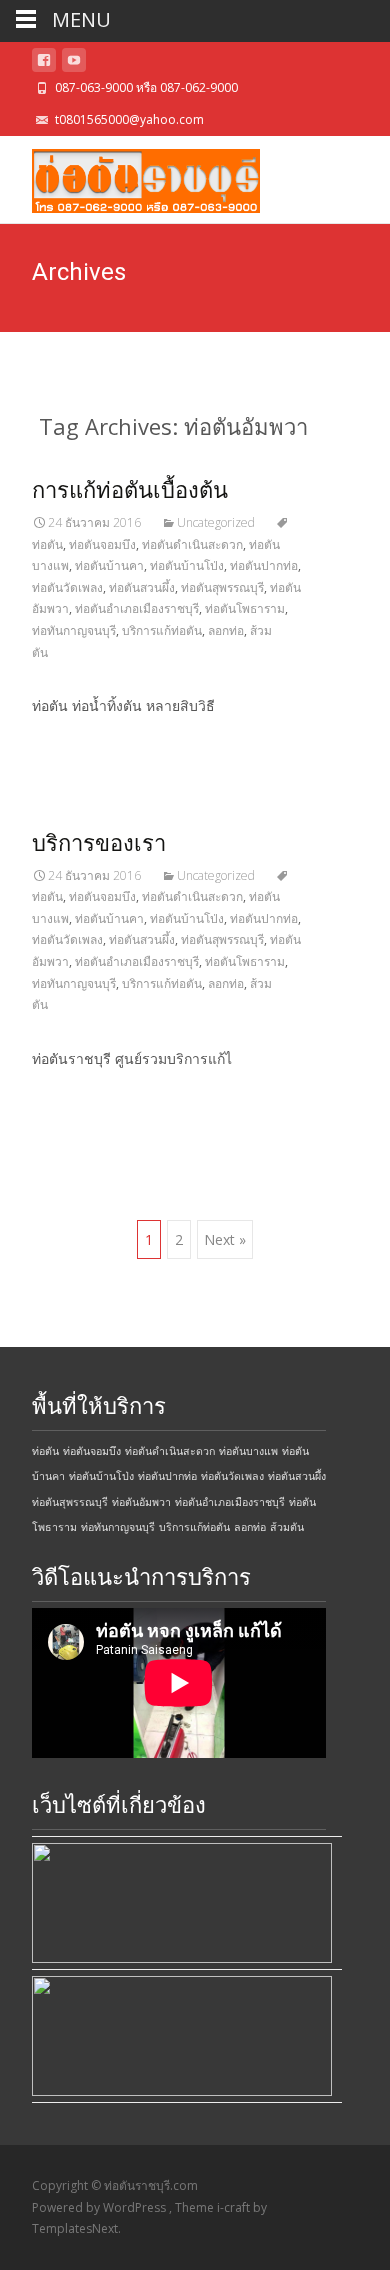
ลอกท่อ (226, 630)
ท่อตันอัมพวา (141, 1502)
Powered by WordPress (100, 2207)
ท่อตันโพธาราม (245, 608)
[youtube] (74, 63)
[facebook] (44, 63)
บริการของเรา (99, 843)
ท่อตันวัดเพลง (67, 587)
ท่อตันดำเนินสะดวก (192, 544)
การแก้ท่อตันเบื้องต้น (130, 490)
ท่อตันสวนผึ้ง (142, 587)
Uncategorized (216, 522)
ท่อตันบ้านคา (109, 565)
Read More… (76, 742)
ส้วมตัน (287, 1527)
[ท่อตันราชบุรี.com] (130, 176)
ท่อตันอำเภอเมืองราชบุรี (137, 608)
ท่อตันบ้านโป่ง (187, 565)
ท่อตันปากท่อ (264, 565)
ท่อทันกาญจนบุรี (74, 630)
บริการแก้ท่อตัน (162, 630)
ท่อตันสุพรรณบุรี (222, 587)
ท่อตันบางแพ (248, 1451)
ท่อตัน (45, 1451)
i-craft (235, 2207)
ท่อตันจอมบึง (102, 544)
